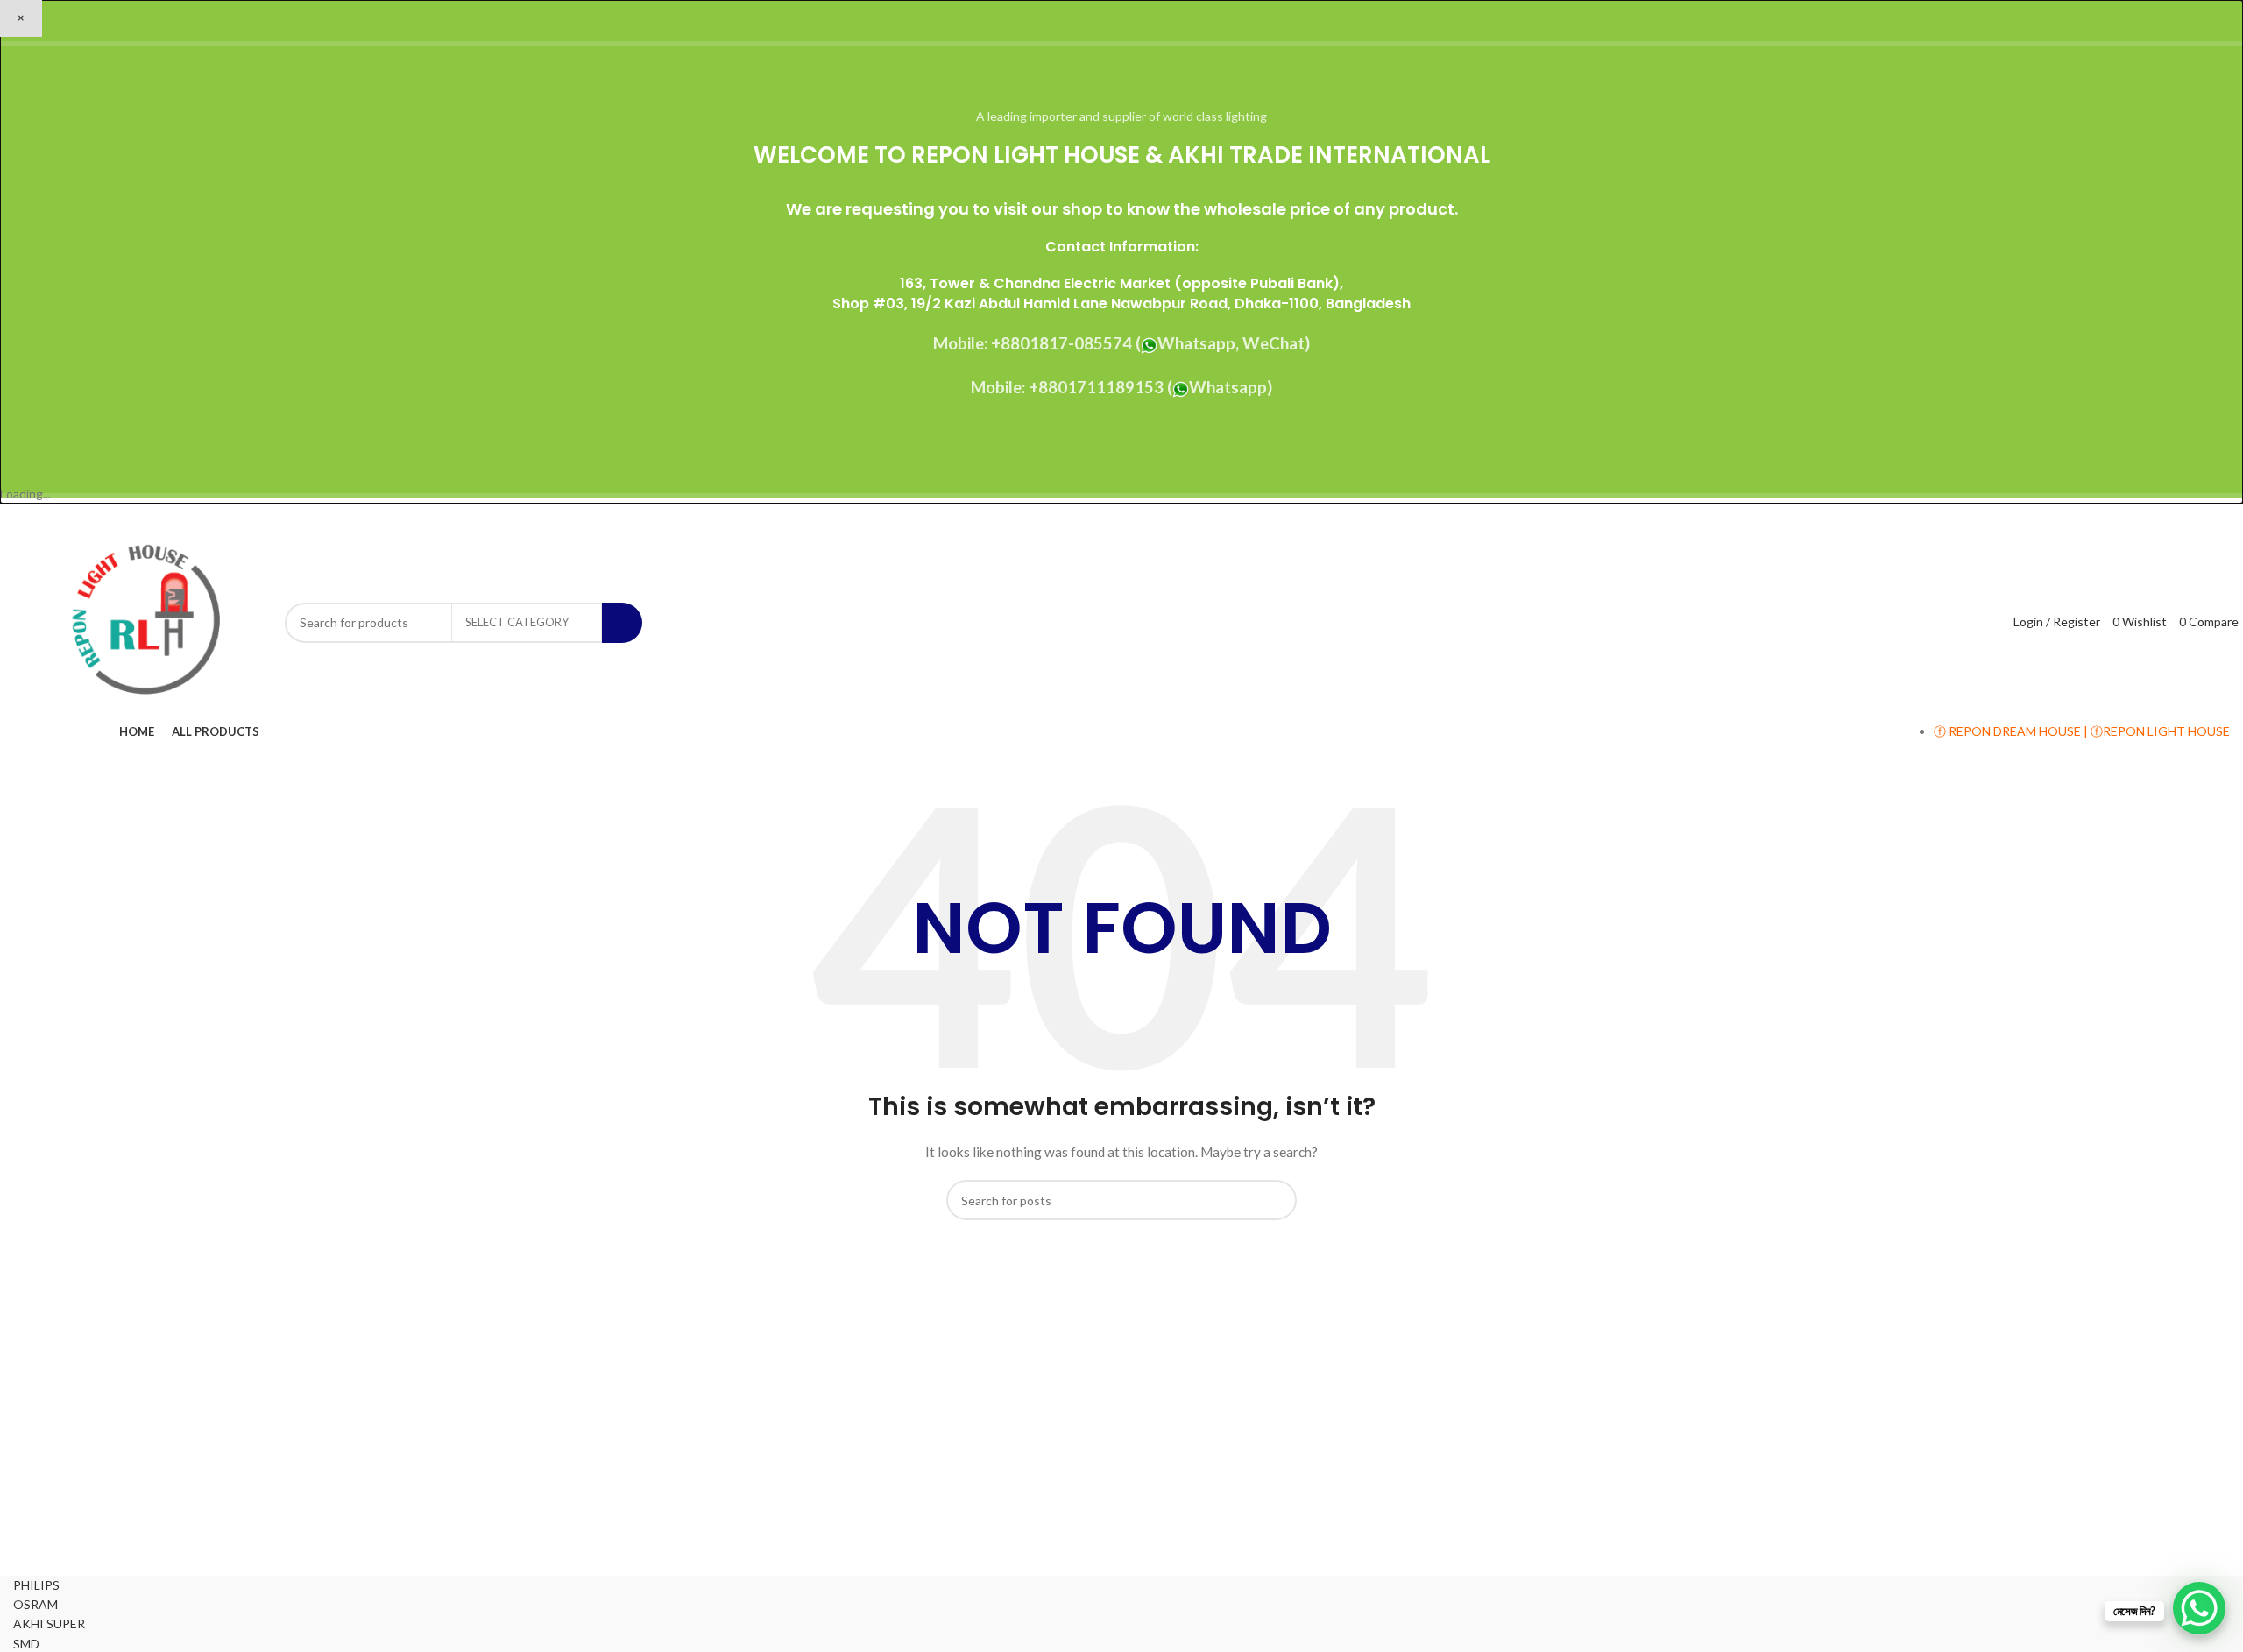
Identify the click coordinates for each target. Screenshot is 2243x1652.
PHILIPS (36, 1585)
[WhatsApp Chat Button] (2199, 1608)
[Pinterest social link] (2219, 517)
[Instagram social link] (2174, 517)
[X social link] (2152, 517)
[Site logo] (145, 621)
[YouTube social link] (2196, 517)
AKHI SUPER (49, 1624)
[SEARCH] (622, 623)
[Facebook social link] (2130, 517)
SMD (26, 1644)
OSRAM (35, 1604)
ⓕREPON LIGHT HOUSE (2160, 731)
